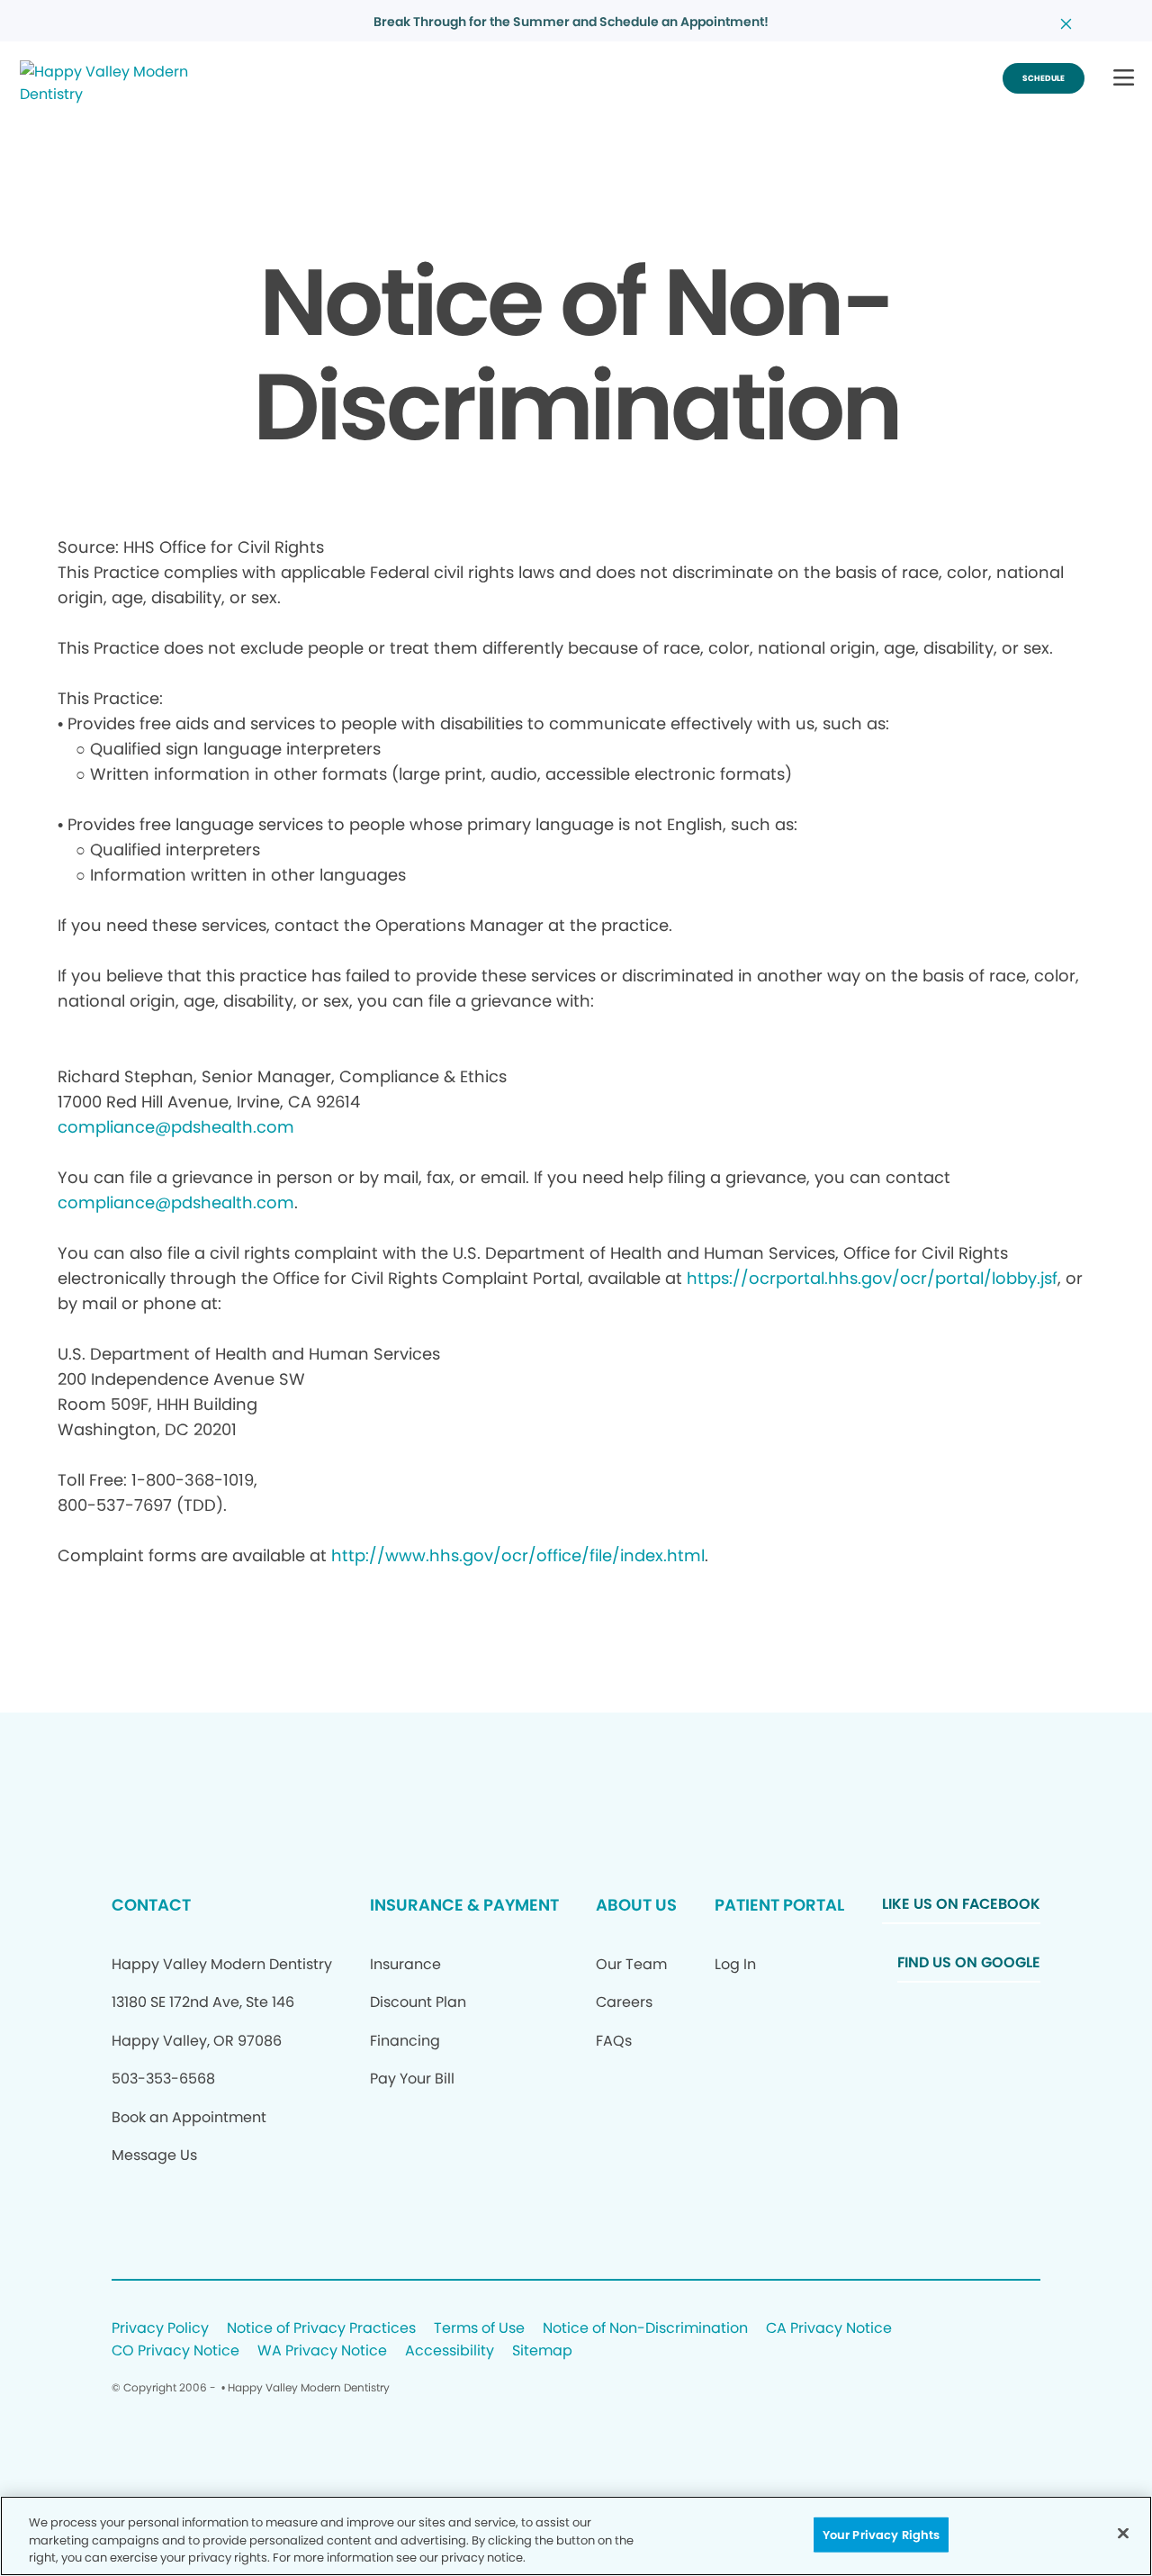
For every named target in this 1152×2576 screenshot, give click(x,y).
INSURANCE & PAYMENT (464, 1905)
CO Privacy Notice (175, 2351)
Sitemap (542, 2351)
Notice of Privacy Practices (321, 2329)
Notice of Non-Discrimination (645, 2329)
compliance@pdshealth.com (176, 1127)
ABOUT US (636, 1905)
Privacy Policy (160, 2329)
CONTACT (151, 1905)
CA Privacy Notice (829, 2329)
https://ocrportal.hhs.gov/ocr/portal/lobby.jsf (872, 1278)
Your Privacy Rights (881, 2534)
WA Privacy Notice (322, 2351)
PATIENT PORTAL (779, 1905)
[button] (1124, 79)
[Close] (1123, 2533)
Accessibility (450, 2351)
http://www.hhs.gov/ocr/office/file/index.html (518, 1555)
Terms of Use (479, 2329)
